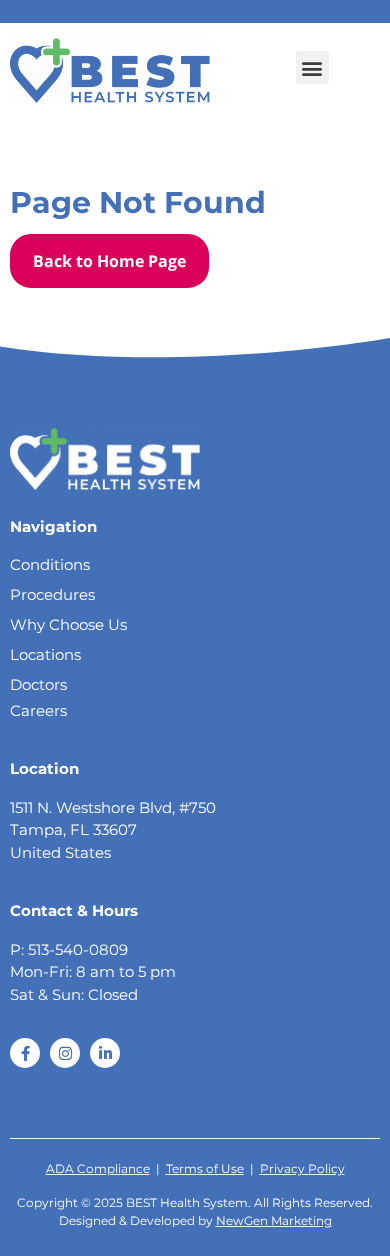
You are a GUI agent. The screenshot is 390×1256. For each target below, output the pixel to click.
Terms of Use (205, 1168)
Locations (45, 654)
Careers (38, 710)
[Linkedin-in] (105, 1053)
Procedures (52, 594)
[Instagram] (65, 1053)
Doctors (38, 684)
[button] (312, 67)
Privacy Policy (302, 1168)
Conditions (50, 564)
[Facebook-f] (25, 1053)
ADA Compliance (98, 1168)
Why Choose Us (68, 624)
